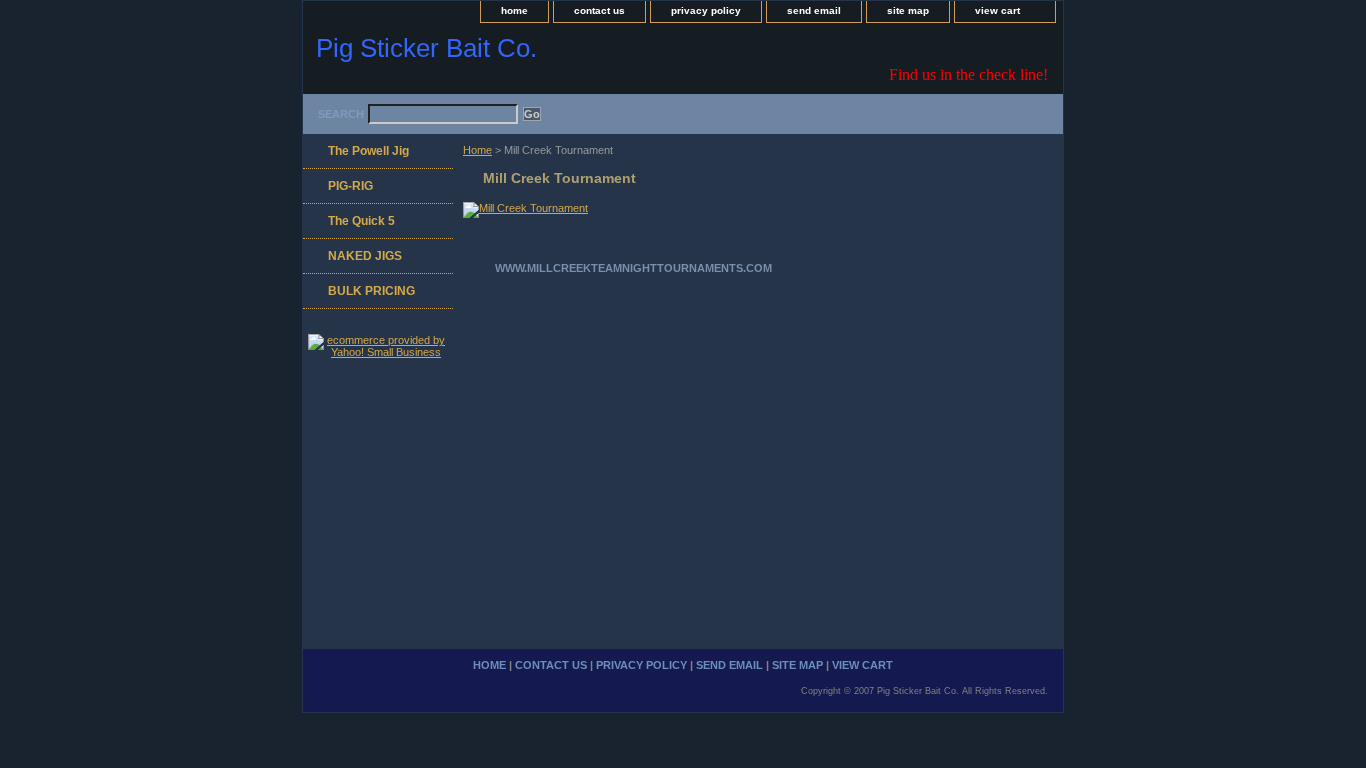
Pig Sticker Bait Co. (426, 48)
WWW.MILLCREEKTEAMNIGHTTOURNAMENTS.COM (633, 268)
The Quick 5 (361, 221)
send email (814, 10)
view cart (997, 10)
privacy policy (706, 10)
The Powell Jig (368, 151)
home (514, 10)
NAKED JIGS (365, 256)
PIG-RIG (350, 186)
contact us (599, 10)
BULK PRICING (371, 291)
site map (908, 10)
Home (477, 150)
